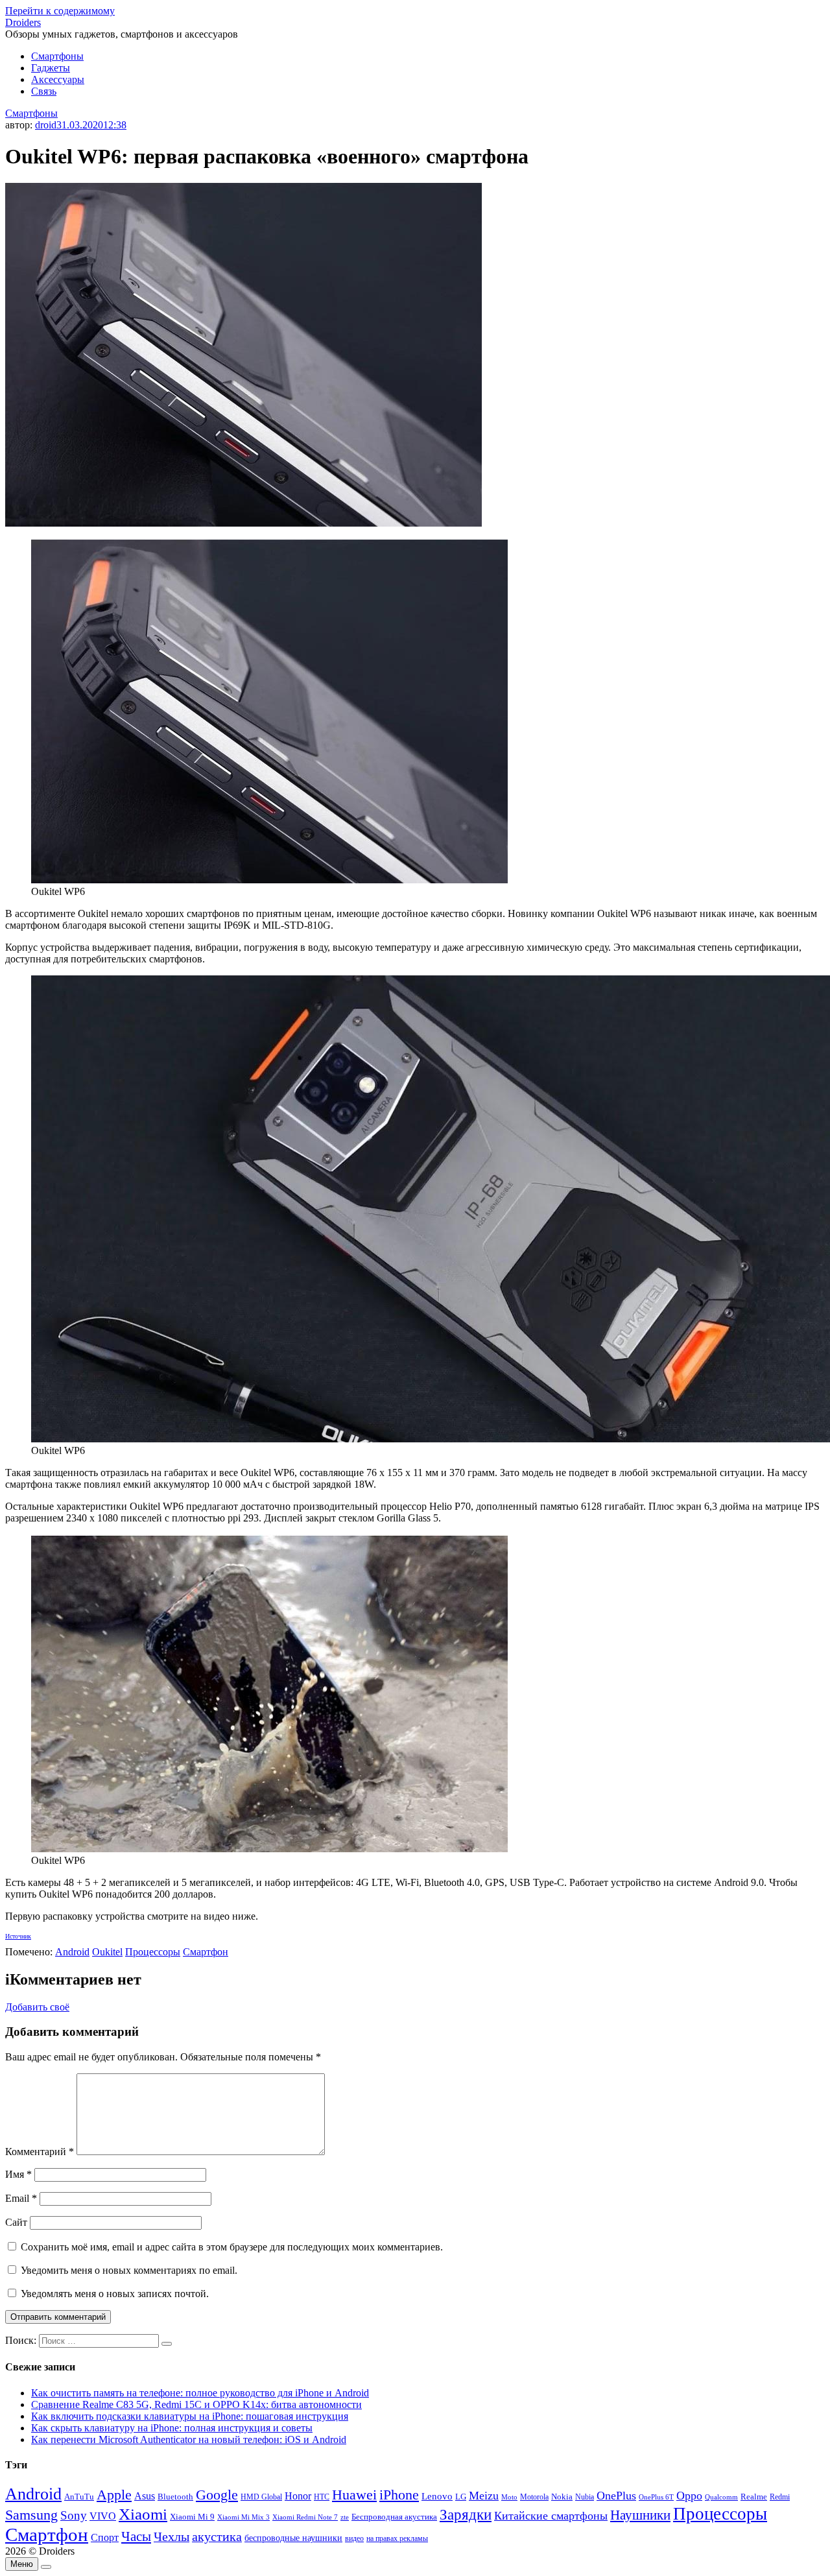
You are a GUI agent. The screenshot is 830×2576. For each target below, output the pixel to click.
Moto (509, 2497)
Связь (44, 91)
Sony (74, 2515)
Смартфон (206, 1952)
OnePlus (616, 2496)
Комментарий (40, 2152)
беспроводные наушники (293, 2538)
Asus (145, 2496)
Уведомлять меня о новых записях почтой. (115, 2294)
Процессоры (153, 1952)
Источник (18, 1936)
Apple (114, 2495)
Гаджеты (51, 68)
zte (345, 2517)
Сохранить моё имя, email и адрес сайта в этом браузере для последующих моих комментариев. (232, 2247)
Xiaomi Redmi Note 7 (305, 2517)
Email (21, 2198)
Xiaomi (143, 2514)
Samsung (31, 2515)
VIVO (103, 2516)
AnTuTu (79, 2497)
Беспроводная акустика (394, 2517)
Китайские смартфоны (551, 2516)
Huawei (354, 2495)
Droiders (23, 22)
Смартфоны (57, 56)
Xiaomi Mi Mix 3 (243, 2517)
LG (461, 2497)
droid (46, 125)
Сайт (16, 2222)
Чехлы (172, 2536)
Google (217, 2495)
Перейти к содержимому (60, 11)
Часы (136, 2536)
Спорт (105, 2537)
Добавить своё (37, 2007)
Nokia (562, 2497)
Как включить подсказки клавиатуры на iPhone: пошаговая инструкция (190, 2416)
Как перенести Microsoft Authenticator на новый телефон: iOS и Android (189, 2439)
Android (72, 1952)
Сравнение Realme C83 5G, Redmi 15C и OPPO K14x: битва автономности (196, 2404)
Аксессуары (58, 79)
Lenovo (437, 2496)
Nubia (585, 2497)
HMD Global (261, 2497)
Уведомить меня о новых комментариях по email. (129, 2270)
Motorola (534, 2497)
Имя (18, 2174)
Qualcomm (721, 2497)
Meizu (484, 2496)
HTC (322, 2497)
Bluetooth (175, 2497)
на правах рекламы (397, 2538)
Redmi (780, 2497)
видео (354, 2538)
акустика (217, 2536)
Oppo (689, 2496)
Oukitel (107, 1952)
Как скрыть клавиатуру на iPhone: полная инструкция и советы (172, 2428)
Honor (298, 2496)
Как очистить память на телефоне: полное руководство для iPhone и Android (200, 2393)
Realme (754, 2497)
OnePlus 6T (656, 2497)
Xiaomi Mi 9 (192, 2517)
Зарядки (466, 2514)
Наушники (640, 2515)
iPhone (399, 2495)
